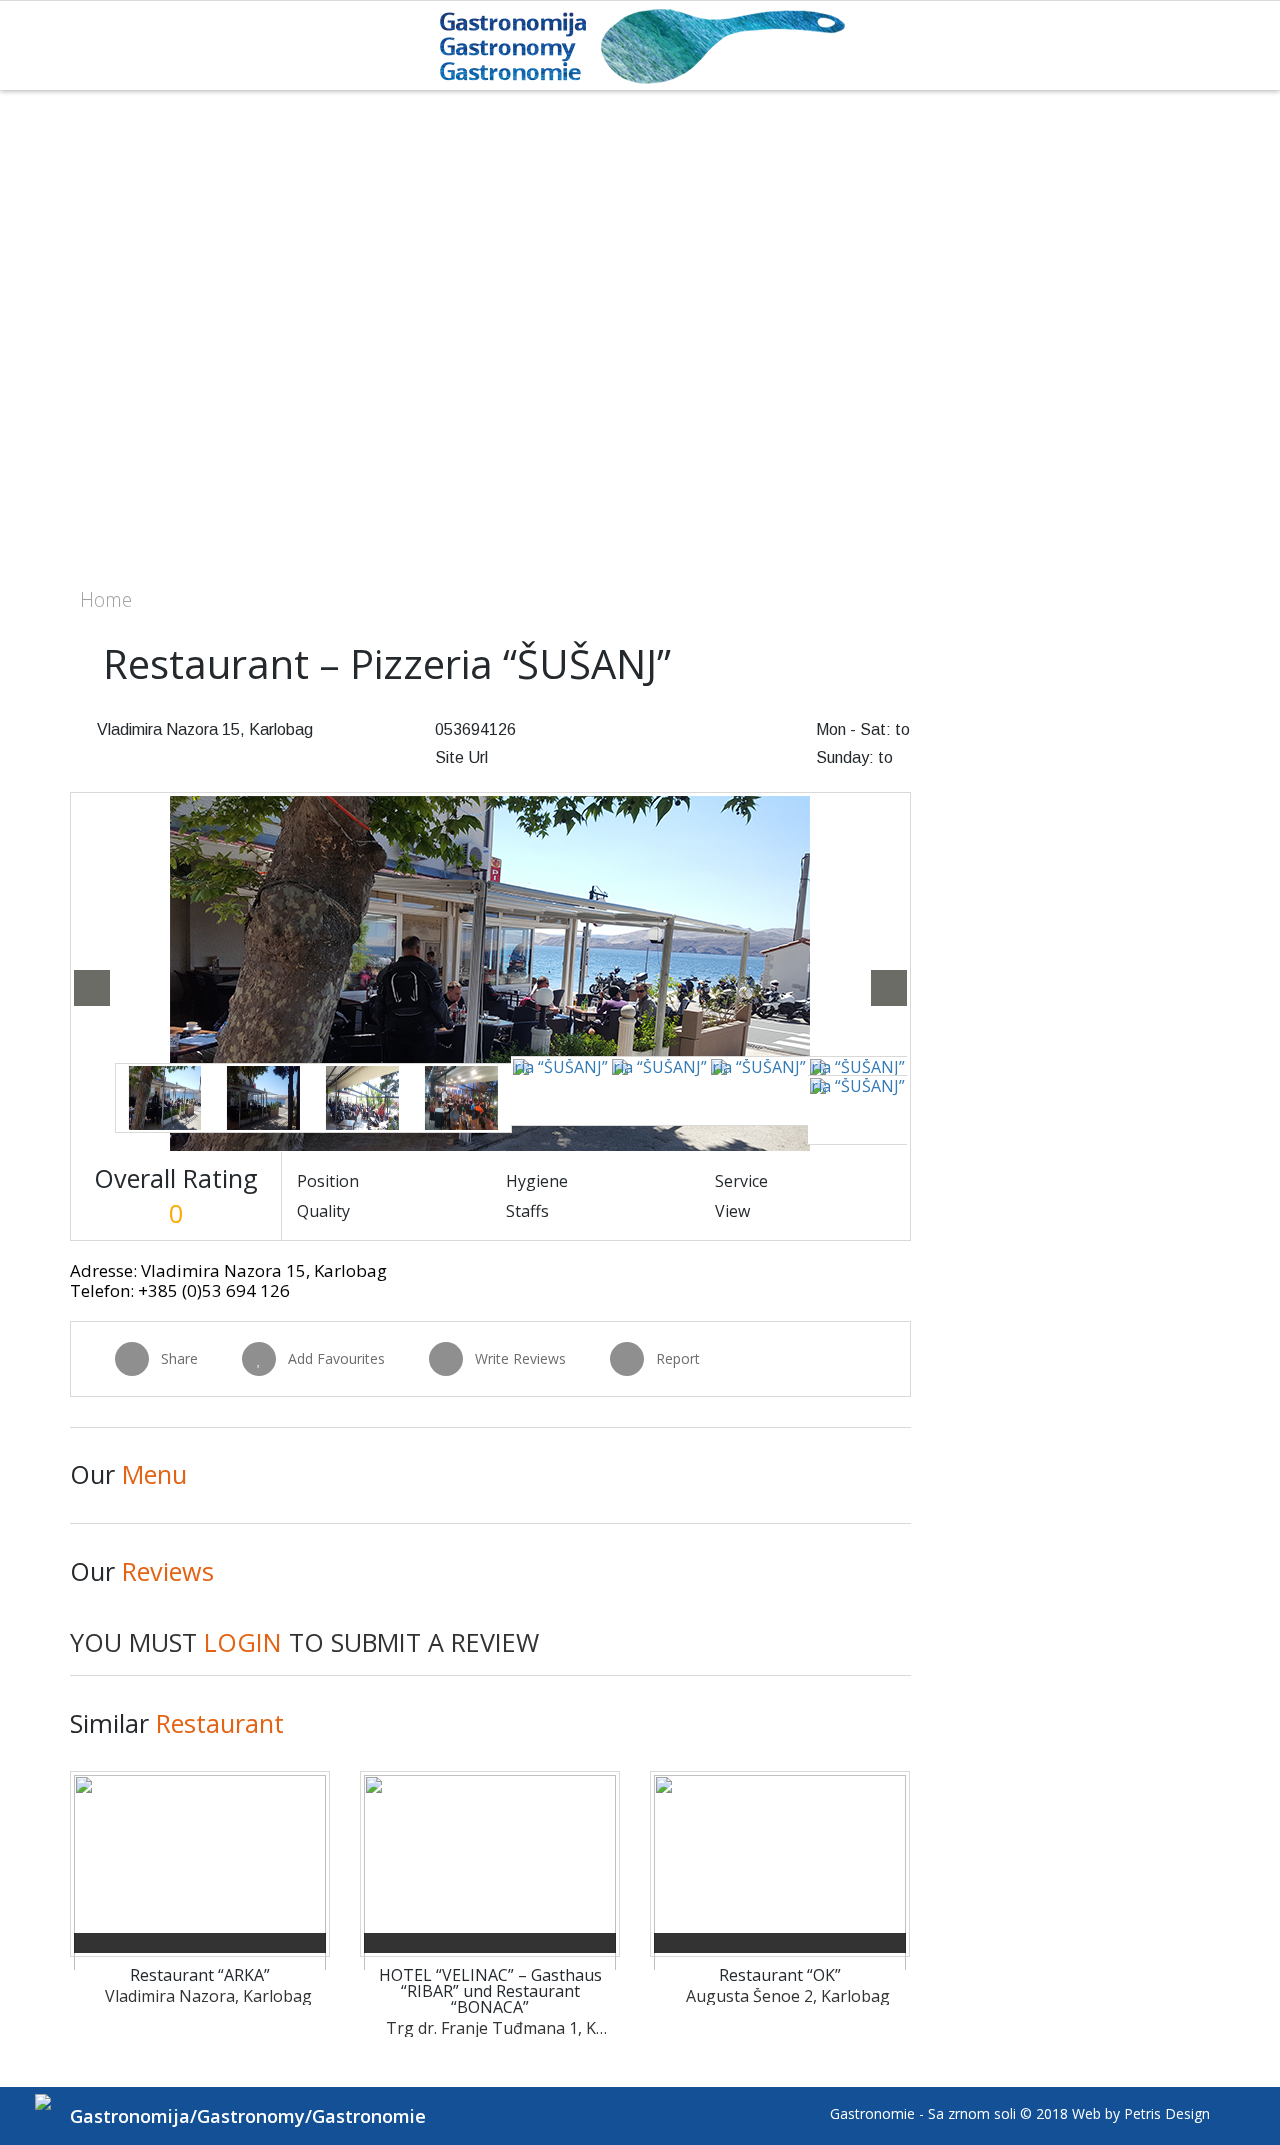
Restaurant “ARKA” (200, 1975)
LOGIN (243, 1642)
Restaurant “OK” (780, 1975)
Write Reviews (520, 1358)
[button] (92, 988)
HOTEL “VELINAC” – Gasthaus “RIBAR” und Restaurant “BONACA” (490, 1991)
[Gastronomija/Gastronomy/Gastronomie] (640, 45)
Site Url (461, 757)
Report (678, 1358)
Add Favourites (336, 1358)
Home (106, 599)
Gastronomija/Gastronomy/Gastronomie (248, 2116)
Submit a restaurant (1180, 608)
